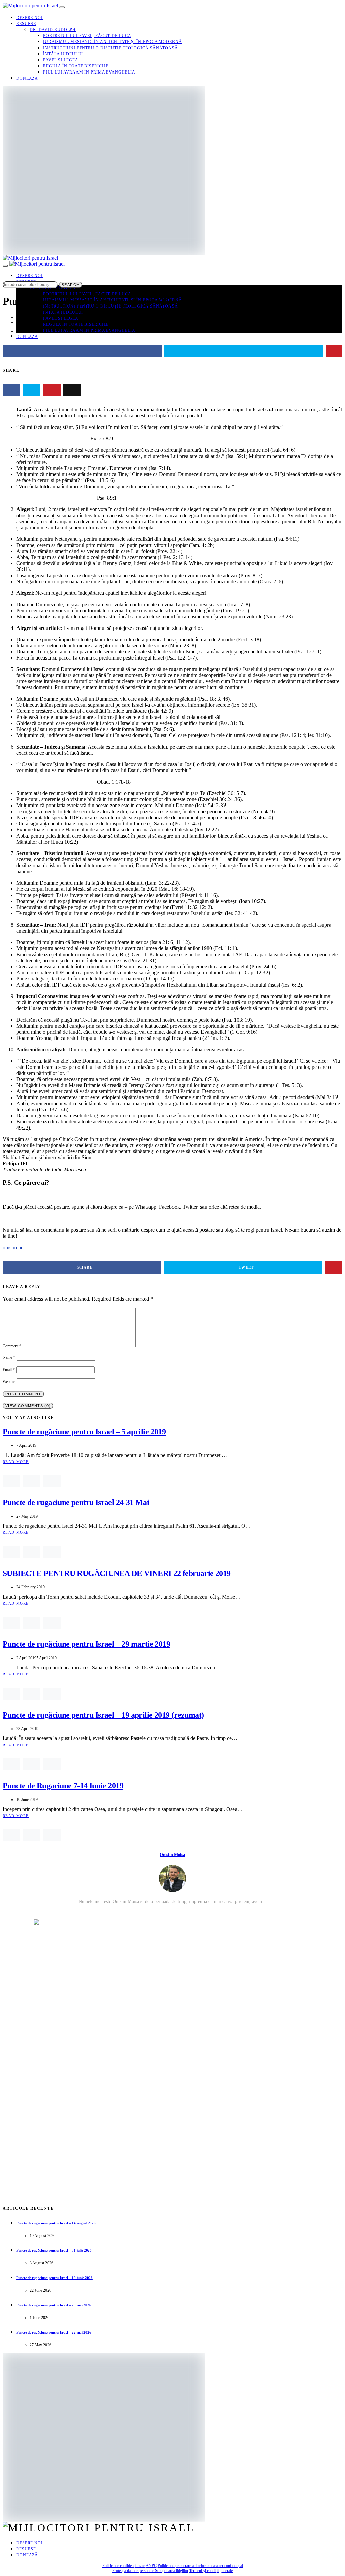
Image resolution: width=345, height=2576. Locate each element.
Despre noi (29, 18)
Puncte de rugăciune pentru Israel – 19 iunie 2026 (54, 2278)
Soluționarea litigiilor (172, 2571)
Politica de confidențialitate (124, 2566)
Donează (27, 78)
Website (9, 1382)
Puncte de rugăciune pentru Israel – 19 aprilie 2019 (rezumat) (103, 1715)
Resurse (26, 24)
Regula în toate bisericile (76, 66)
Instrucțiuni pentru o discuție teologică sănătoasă (111, 48)
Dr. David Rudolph (53, 30)
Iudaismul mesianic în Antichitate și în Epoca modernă (113, 42)
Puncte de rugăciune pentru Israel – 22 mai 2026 (54, 2332)
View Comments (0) (28, 1406)
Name (9, 1357)
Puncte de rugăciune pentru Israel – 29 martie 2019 (86, 1644)
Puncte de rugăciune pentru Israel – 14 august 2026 (56, 2223)
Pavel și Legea (61, 60)
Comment (12, 1346)
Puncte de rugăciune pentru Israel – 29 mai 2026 (54, 2305)
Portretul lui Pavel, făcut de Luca (87, 36)
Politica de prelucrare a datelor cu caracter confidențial (200, 2566)
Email (9, 1370)
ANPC (151, 2566)
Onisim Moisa (172, 1855)
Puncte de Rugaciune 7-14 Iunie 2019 (63, 1786)
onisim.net (14, 1247)
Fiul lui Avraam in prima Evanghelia (89, 72)
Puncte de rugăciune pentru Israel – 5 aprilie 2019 (84, 1432)
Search (71, 285)
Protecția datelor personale (134, 2571)
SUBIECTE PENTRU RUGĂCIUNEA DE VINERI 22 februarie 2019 (117, 1573)
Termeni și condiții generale (211, 2571)
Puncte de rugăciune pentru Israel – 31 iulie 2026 (54, 2250)
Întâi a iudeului (63, 54)
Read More (16, 1462)
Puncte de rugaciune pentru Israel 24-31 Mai (76, 1502)
